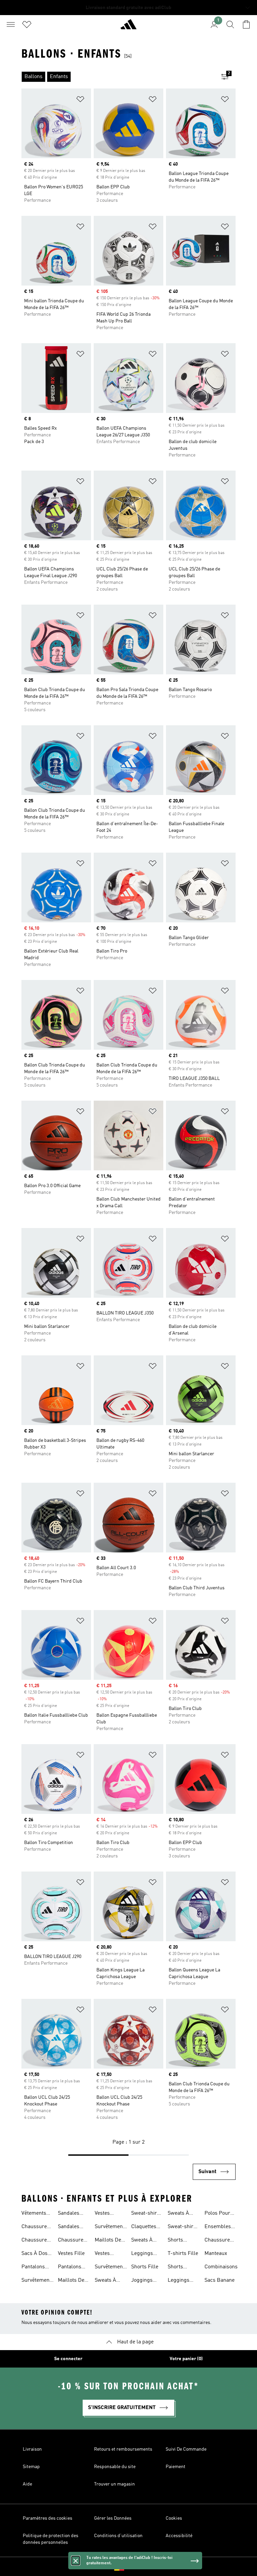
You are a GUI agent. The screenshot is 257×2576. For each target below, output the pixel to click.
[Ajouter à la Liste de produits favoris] (80, 100)
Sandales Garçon (69, 2227)
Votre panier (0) (186, 2359)
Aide (27, 2484)
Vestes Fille (71, 2254)
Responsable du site (115, 2467)
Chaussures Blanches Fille (219, 2241)
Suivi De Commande (186, 2449)
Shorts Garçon (176, 2241)
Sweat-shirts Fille (146, 2214)
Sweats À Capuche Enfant (178, 2214)
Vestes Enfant (102, 2254)
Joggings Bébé (142, 2281)
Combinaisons (221, 2267)
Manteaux (216, 2254)
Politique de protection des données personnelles (51, 2539)
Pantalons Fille (70, 2268)
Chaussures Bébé (35, 2241)
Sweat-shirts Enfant (183, 2227)
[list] (118, 77)
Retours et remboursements (123, 2449)
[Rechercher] (230, 24)
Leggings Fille (142, 2254)
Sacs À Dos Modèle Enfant (34, 2254)
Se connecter (68, 2359)
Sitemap (31, 2467)
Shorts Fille (145, 2267)
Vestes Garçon (103, 2214)
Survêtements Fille (111, 2268)
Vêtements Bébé (34, 2214)
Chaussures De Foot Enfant (72, 2241)
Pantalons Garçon (33, 2268)
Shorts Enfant (175, 2268)
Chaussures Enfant (35, 2227)
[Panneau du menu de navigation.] (11, 24)
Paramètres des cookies (48, 2518)
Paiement (176, 2467)
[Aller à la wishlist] (27, 24)
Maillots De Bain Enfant (72, 2281)
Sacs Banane (220, 2280)
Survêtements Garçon (111, 2227)
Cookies (174, 2518)
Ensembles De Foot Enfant (218, 2227)
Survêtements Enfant (38, 2281)
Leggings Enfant (179, 2281)
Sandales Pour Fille (69, 2214)
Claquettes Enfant (144, 2227)
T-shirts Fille (183, 2254)
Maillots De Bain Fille (108, 2241)
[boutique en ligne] (128, 27)
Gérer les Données (113, 2518)
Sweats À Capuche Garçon (142, 2241)
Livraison (32, 2449)
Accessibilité (179, 2536)
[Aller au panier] (246, 24)
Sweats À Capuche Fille (105, 2281)
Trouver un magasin (114, 2484)
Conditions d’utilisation (118, 2536)
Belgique (139, 2567)
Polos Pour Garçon (217, 2214)
